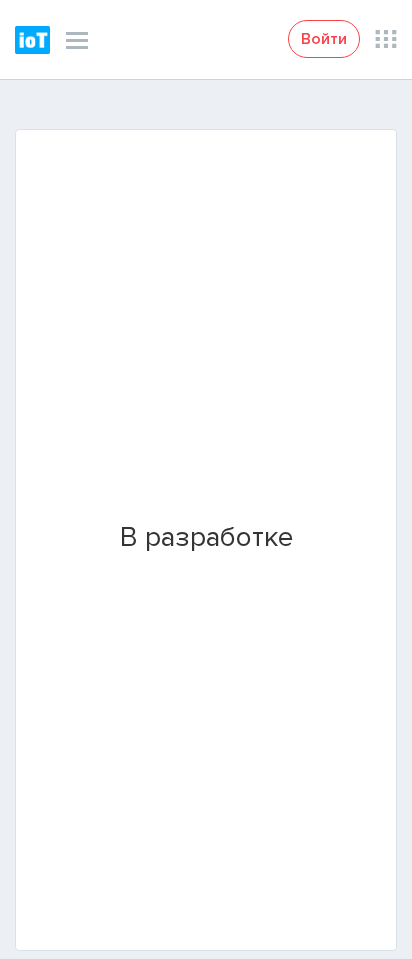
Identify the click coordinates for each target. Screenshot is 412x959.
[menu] (77, 40)
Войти (324, 39)
